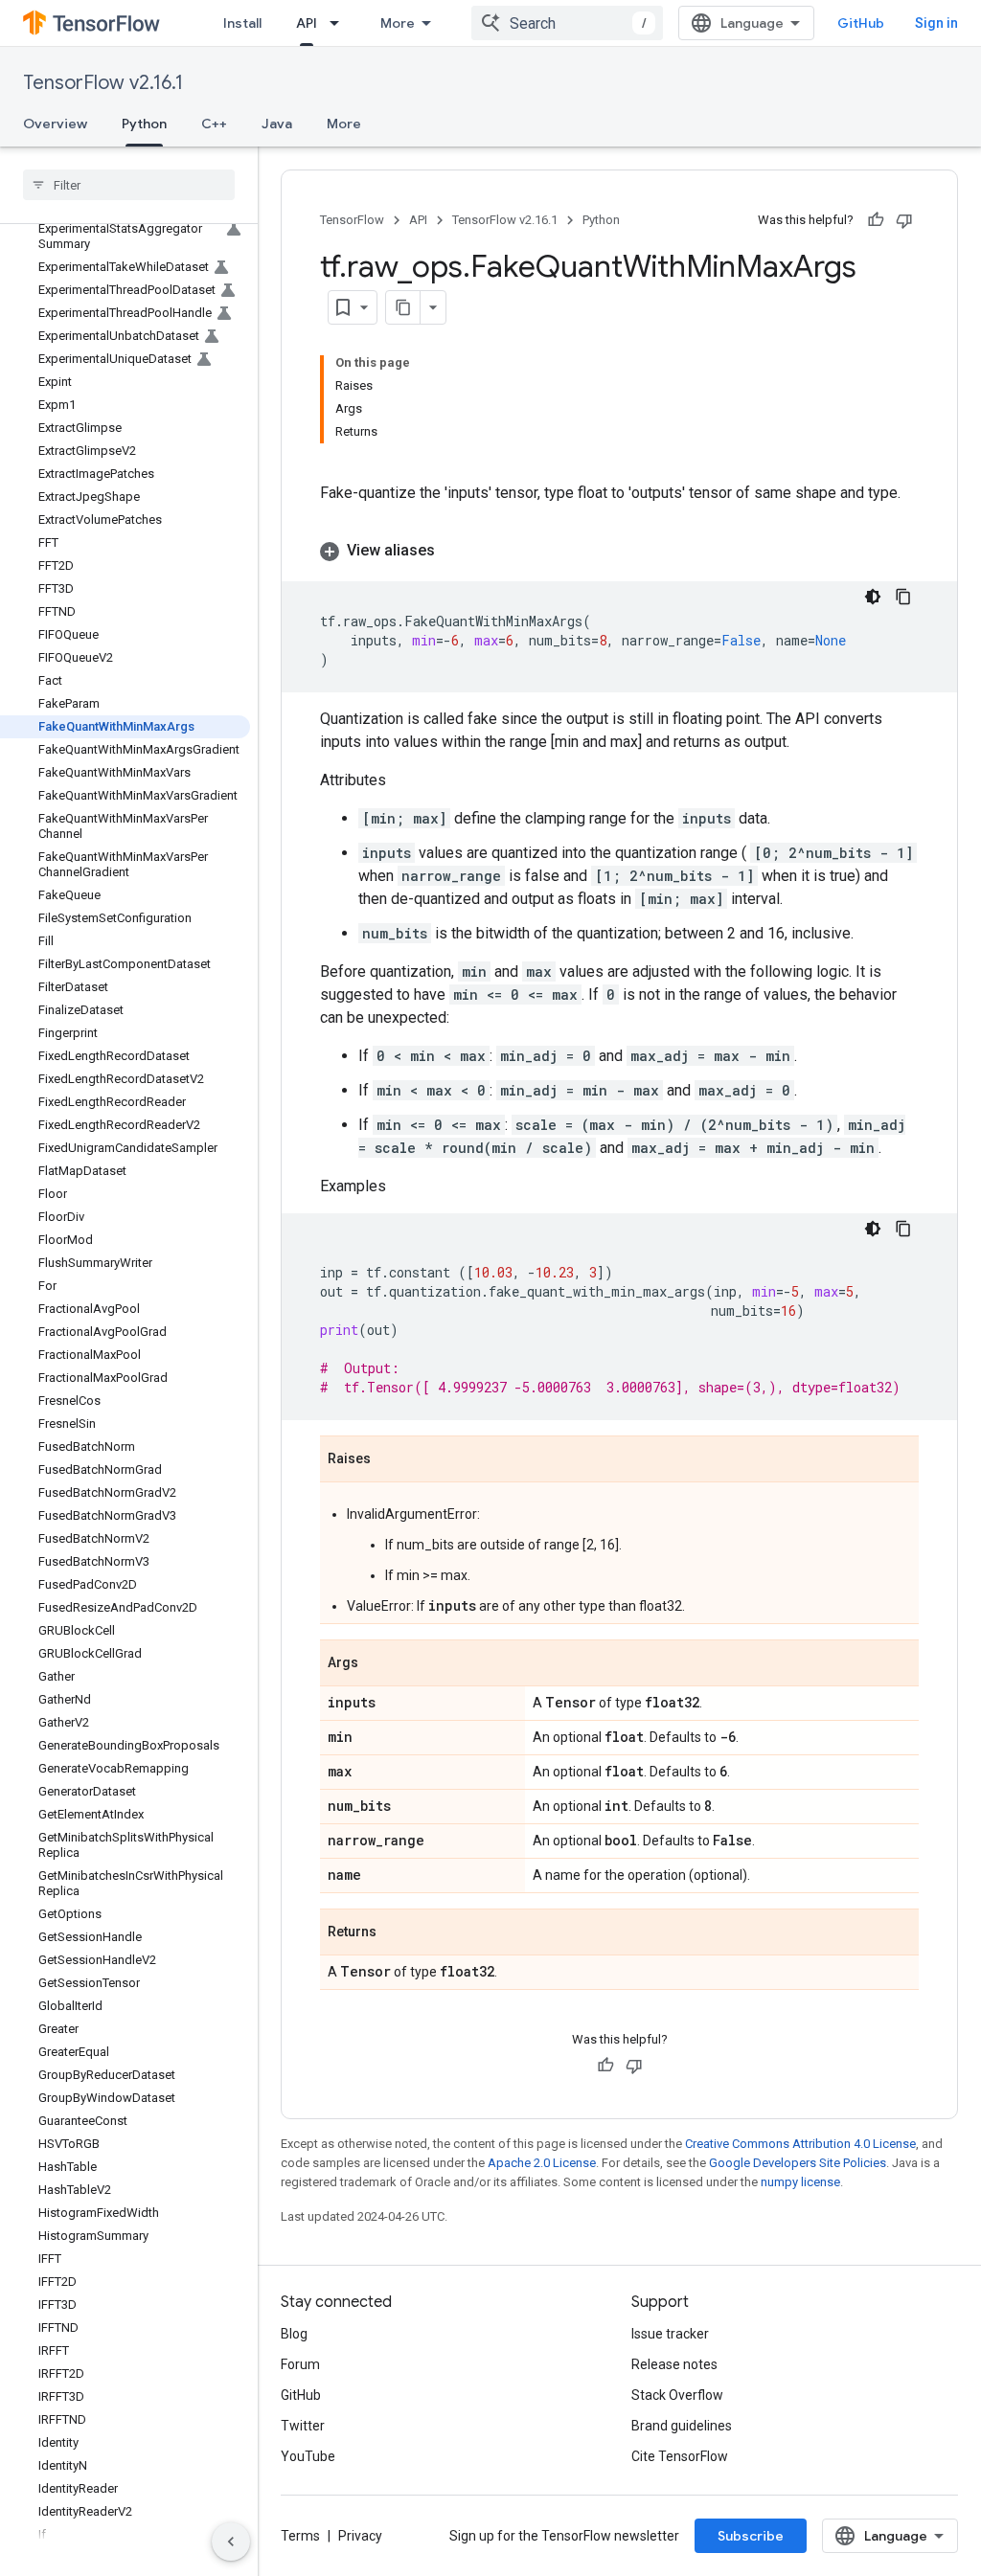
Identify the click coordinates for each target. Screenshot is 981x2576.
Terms (300, 2536)
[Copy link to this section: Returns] (396, 1933)
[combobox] (567, 23)
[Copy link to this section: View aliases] (454, 551)
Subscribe (751, 2536)
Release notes (674, 2364)
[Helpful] (876, 220)
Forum (300, 2364)
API (307, 23)
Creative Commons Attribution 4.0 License (800, 2144)
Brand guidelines (682, 2426)
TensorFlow (352, 220)
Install (242, 23)
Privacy (360, 2536)
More (398, 23)
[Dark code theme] (873, 597)
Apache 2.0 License (542, 2163)
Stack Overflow (677, 2395)
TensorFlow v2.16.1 (103, 83)
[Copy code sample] (903, 597)
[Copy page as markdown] (403, 307)
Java (277, 124)
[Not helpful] (904, 220)
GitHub (861, 23)
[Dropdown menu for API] (340, 23)
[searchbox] (129, 185)
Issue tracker (670, 2334)
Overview (55, 124)
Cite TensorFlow (680, 2456)
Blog (294, 2334)
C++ (214, 124)
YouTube (308, 2456)
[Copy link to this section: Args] (377, 1664)
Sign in (936, 23)
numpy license (800, 2182)
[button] (619, 551)
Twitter (303, 2426)
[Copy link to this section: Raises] (390, 1460)
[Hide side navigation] (231, 2542)
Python (144, 124)
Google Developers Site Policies (798, 2163)
